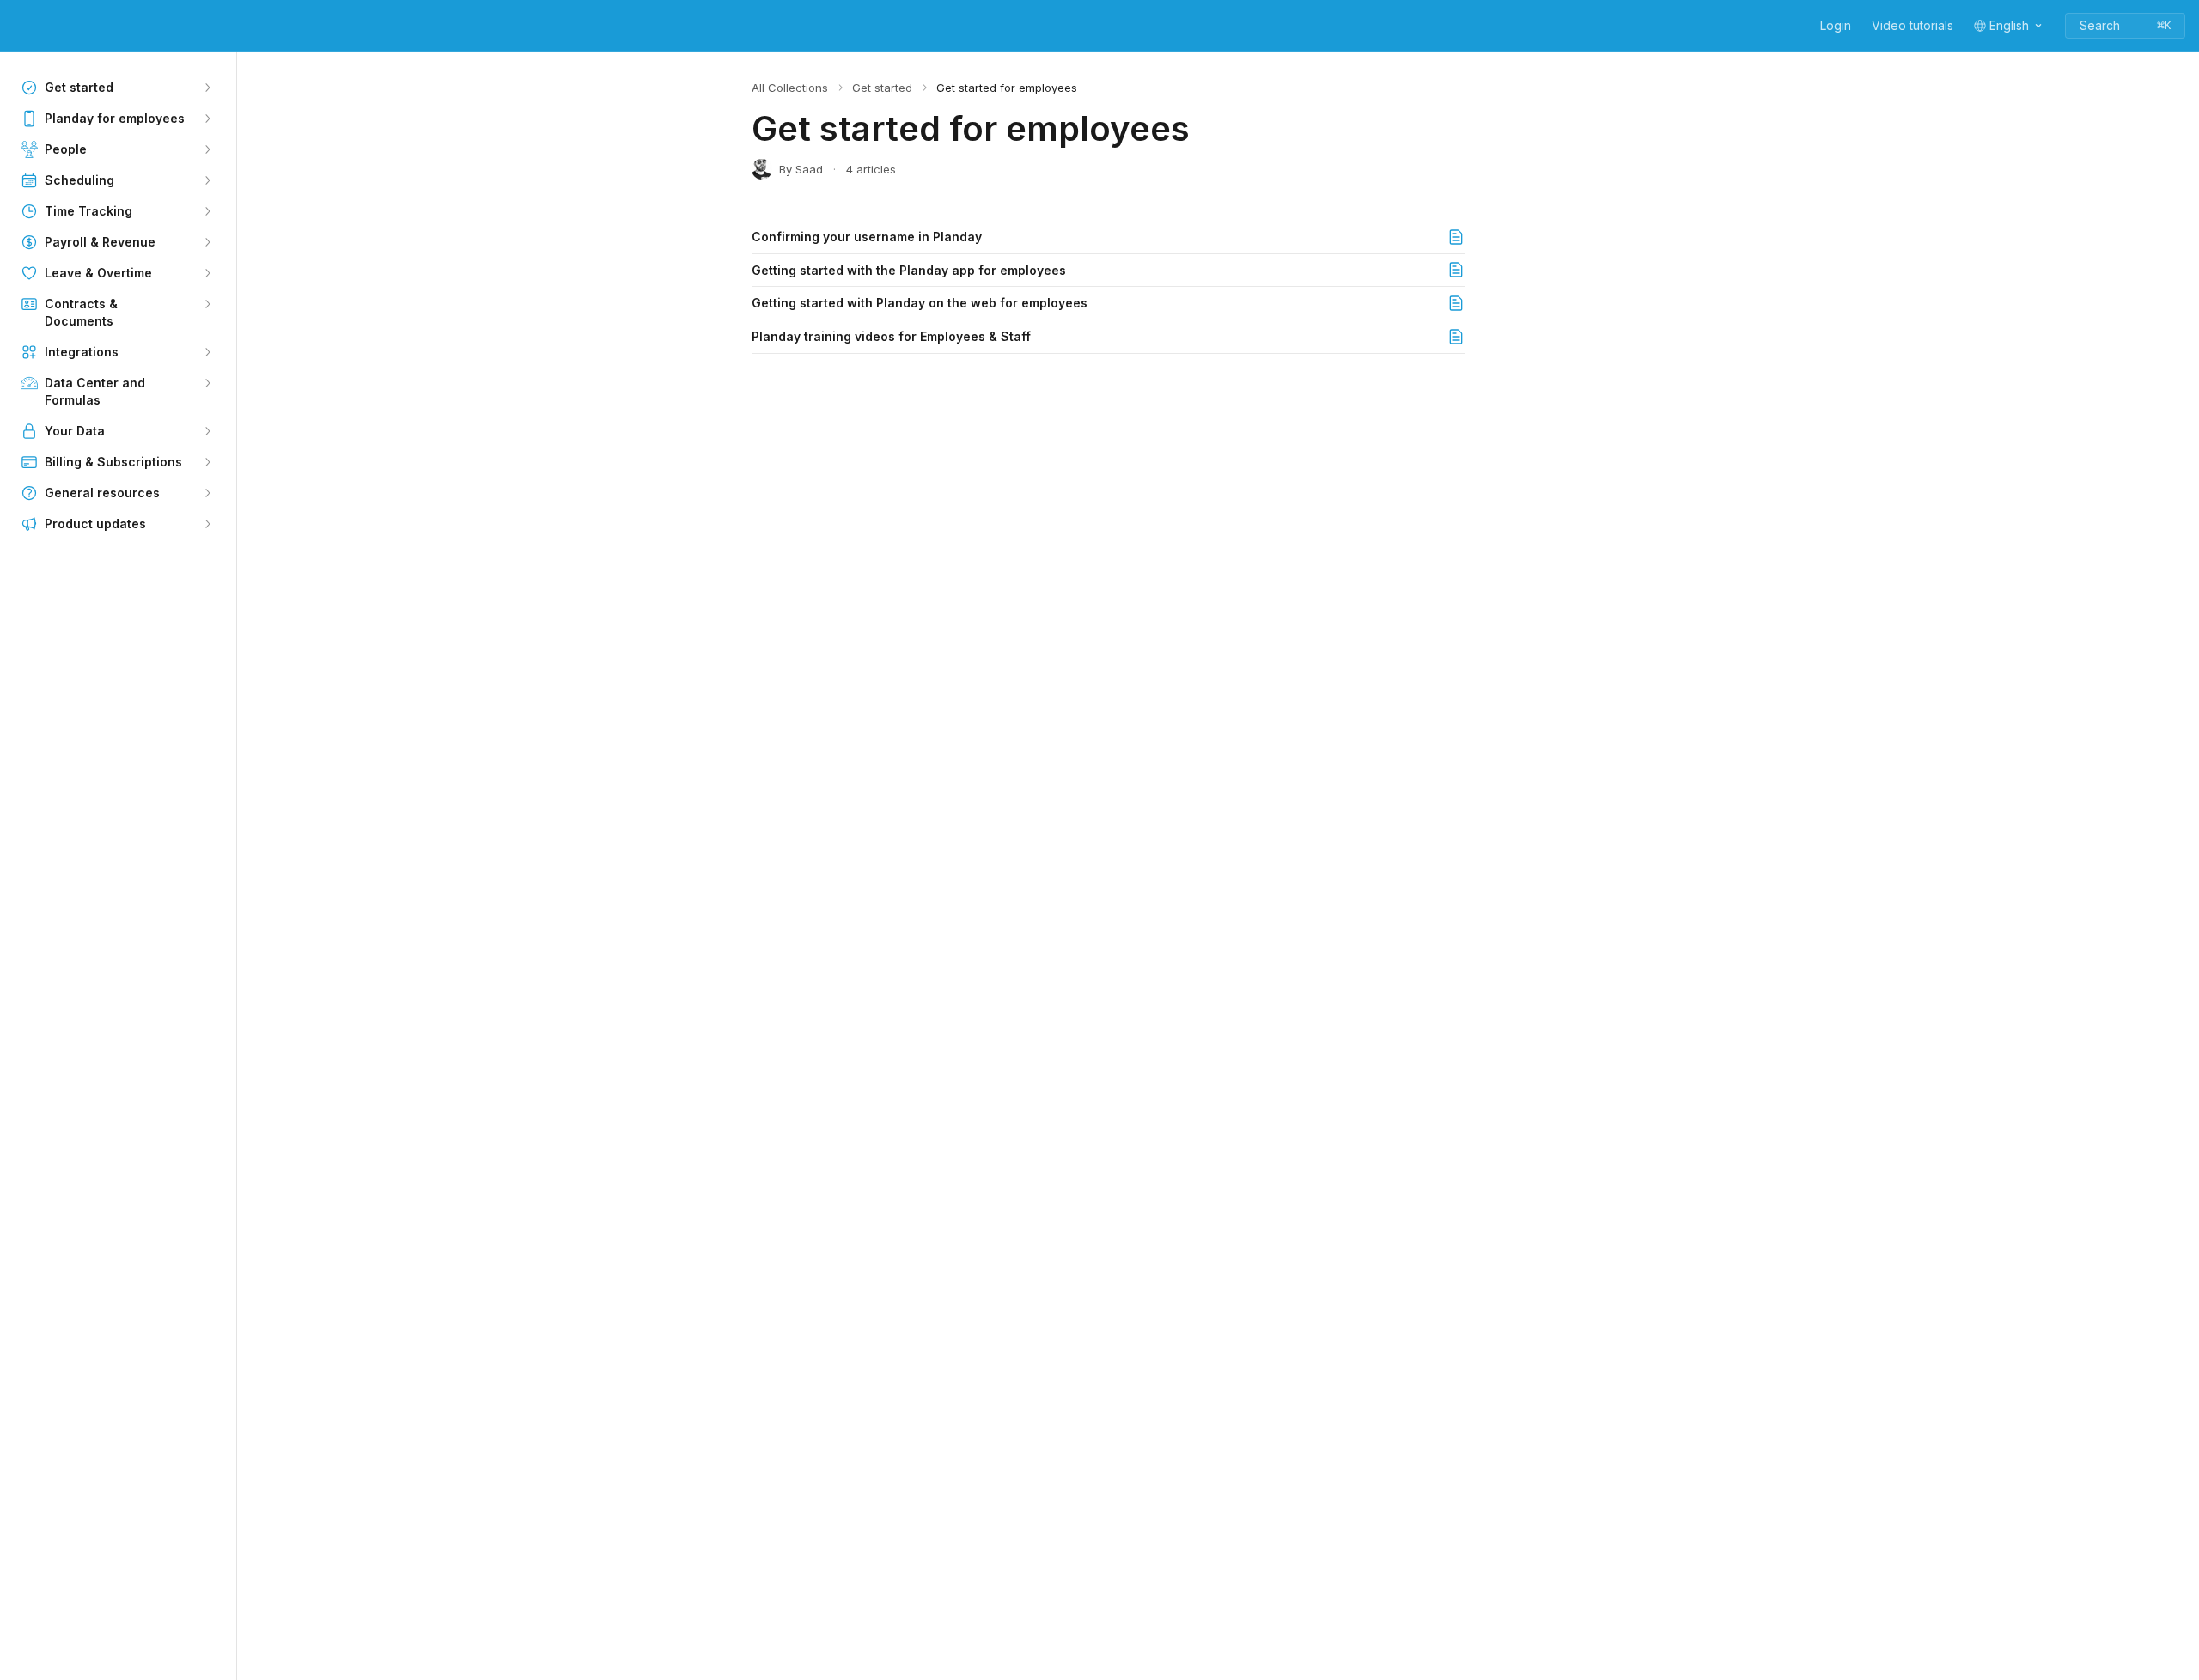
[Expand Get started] (207, 88)
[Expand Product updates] (207, 524)
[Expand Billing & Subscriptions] (207, 462)
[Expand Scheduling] (207, 180)
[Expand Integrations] (207, 352)
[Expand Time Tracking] (207, 211)
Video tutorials (1913, 25)
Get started (882, 88)
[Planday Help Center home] (17, 26)
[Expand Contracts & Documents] (207, 304)
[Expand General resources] (207, 493)
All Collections (790, 88)
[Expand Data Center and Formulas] (207, 383)
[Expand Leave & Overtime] (207, 273)
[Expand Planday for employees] (207, 119)
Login (1836, 25)
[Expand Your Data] (207, 431)
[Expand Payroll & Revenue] (207, 242)
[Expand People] (207, 149)
